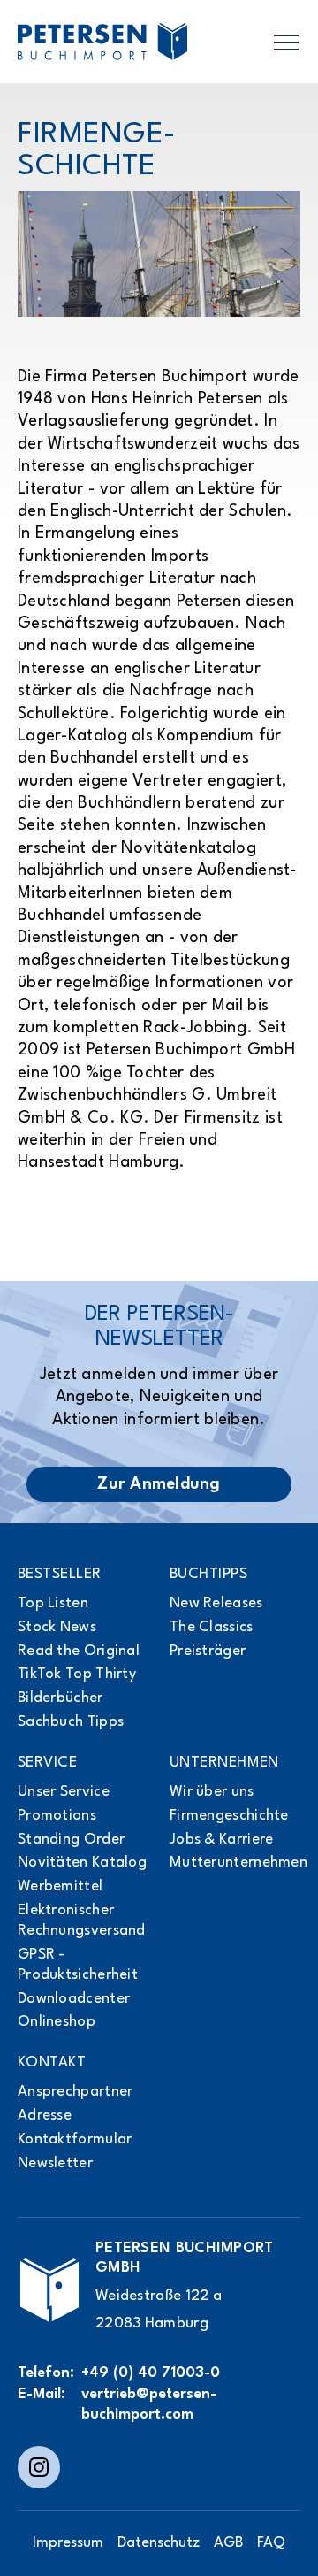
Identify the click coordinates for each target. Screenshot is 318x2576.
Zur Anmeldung (159, 1484)
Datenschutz (159, 2543)
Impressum (68, 2543)
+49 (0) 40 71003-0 (151, 2373)
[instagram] (39, 2467)
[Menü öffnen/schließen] (286, 42)
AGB (228, 2543)
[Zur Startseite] (49, 2290)
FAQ (271, 2543)
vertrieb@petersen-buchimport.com (149, 2404)
